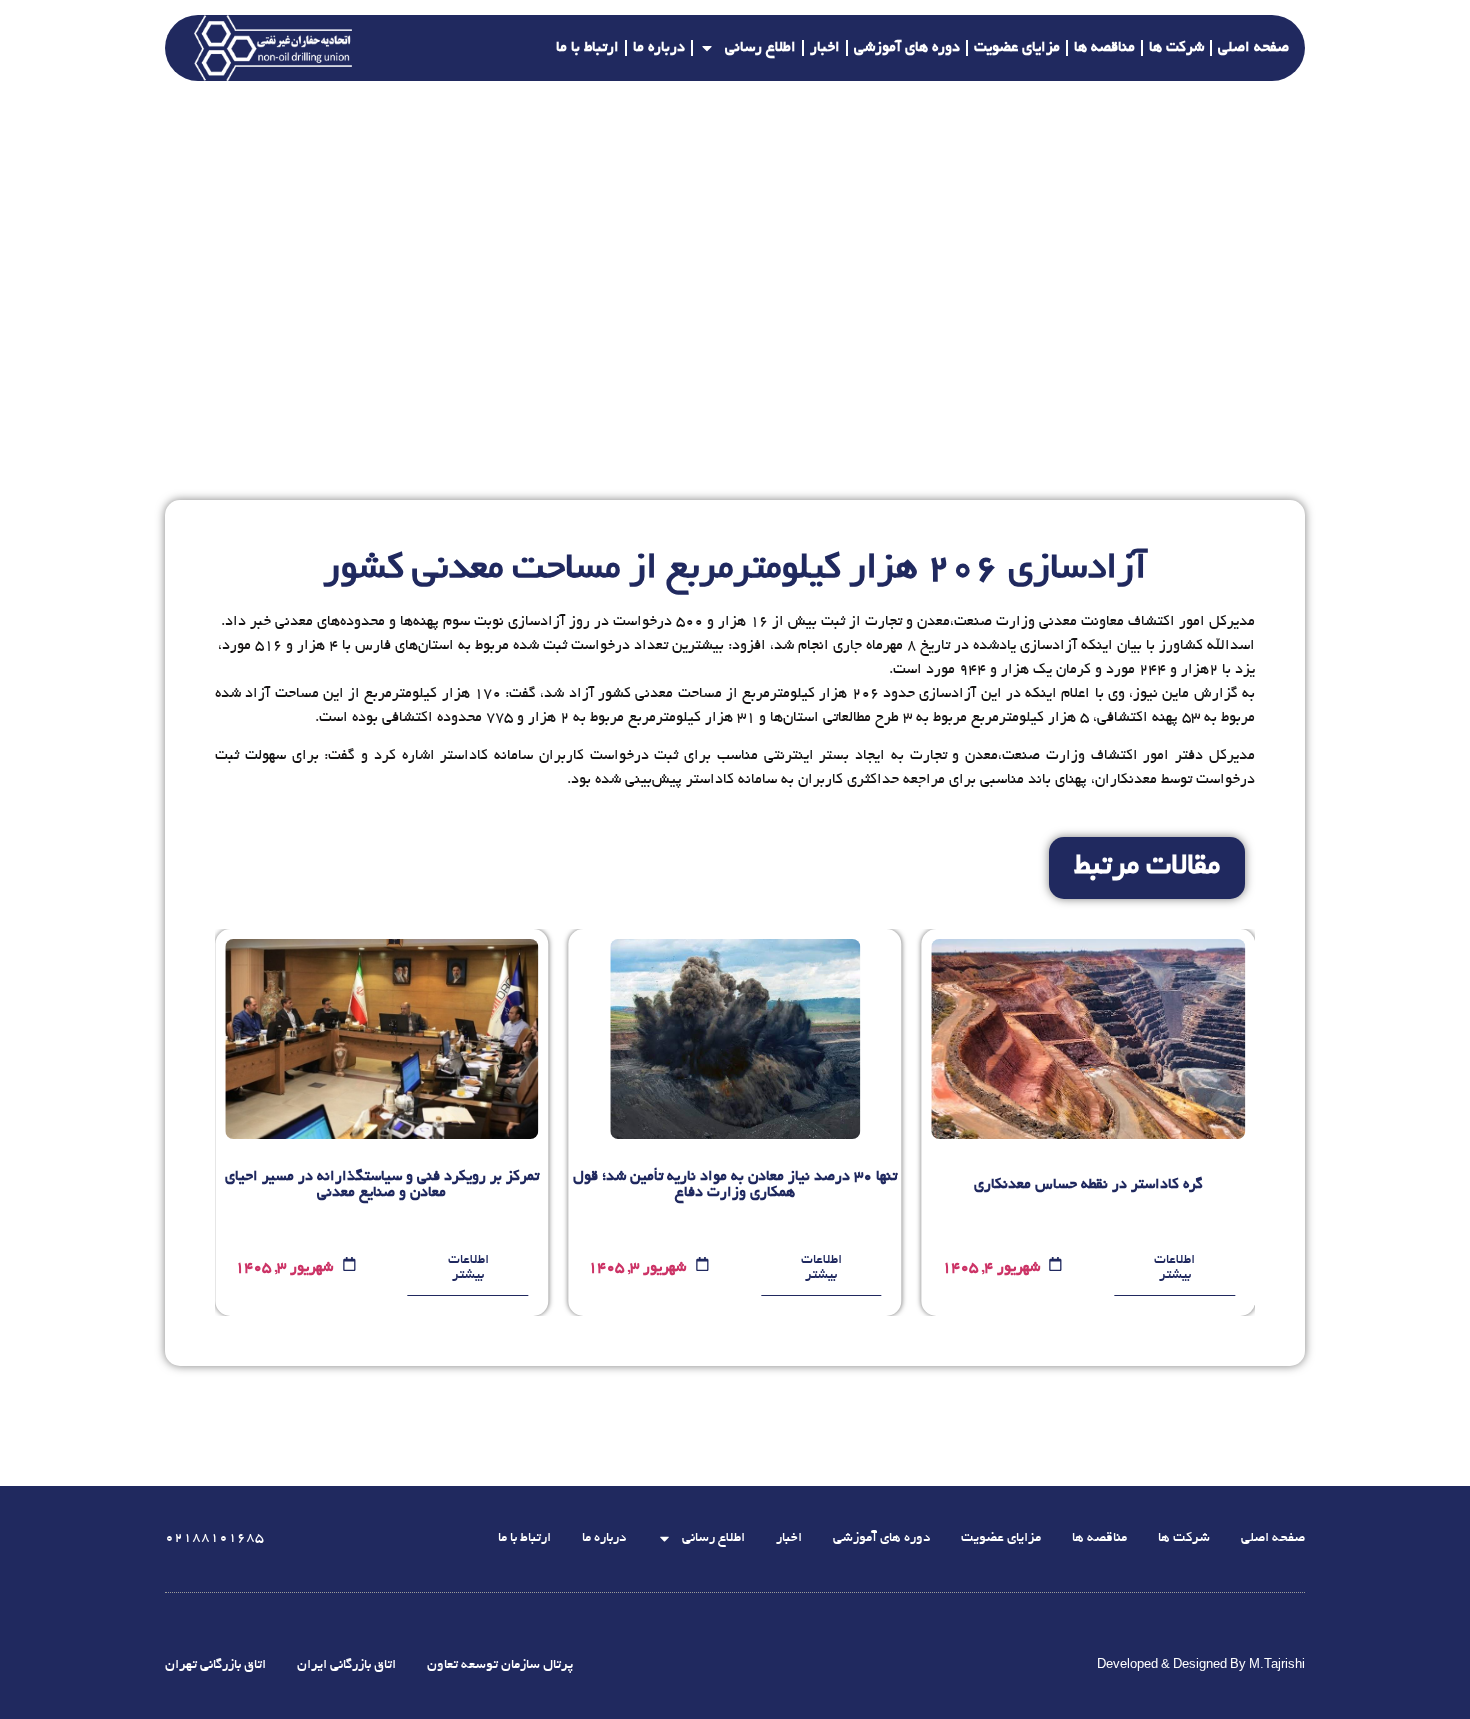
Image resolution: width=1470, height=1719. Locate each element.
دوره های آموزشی (907, 48)
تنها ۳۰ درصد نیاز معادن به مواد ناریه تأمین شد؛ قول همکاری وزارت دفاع (735, 1185)
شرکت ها (1176, 48)
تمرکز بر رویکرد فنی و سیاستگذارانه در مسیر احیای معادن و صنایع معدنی (382, 1185)
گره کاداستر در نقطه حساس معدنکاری (1088, 1185)
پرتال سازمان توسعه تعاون (500, 1665)
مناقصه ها (1104, 48)
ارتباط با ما (587, 48)
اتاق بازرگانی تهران (215, 1665)
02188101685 (214, 1538)
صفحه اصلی (1253, 48)
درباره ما (659, 48)
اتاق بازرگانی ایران (346, 1665)
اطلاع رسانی (760, 48)
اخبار (825, 48)
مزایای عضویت (1017, 48)
